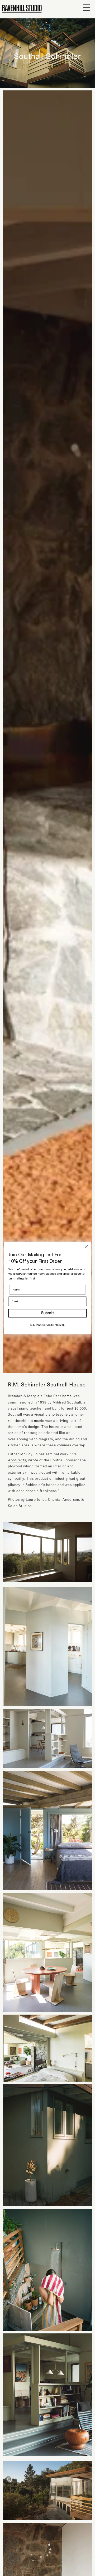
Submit (47, 1313)
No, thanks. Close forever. (47, 1325)
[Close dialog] (86, 1247)
